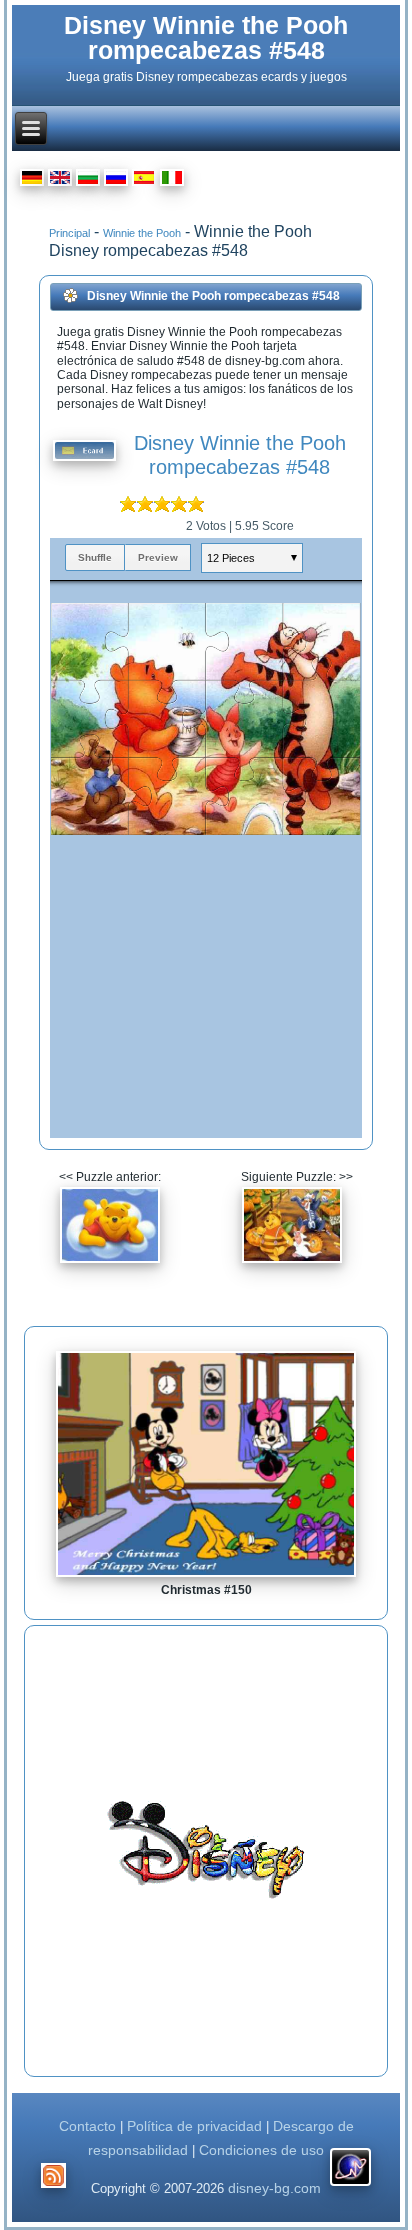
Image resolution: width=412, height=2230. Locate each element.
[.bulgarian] (88, 180)
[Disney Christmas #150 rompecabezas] (206, 1576)
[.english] (60, 180)
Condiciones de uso (261, 2150)
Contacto (87, 2126)
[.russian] (116, 180)
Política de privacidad (196, 2126)
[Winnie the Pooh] (110, 1260)
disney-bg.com (274, 2188)
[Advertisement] (206, 1851)
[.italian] (172, 180)
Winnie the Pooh (142, 233)
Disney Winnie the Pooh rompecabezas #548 (206, 37)
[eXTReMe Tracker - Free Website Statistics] (350, 2186)
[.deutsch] (32, 180)
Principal (69, 233)
